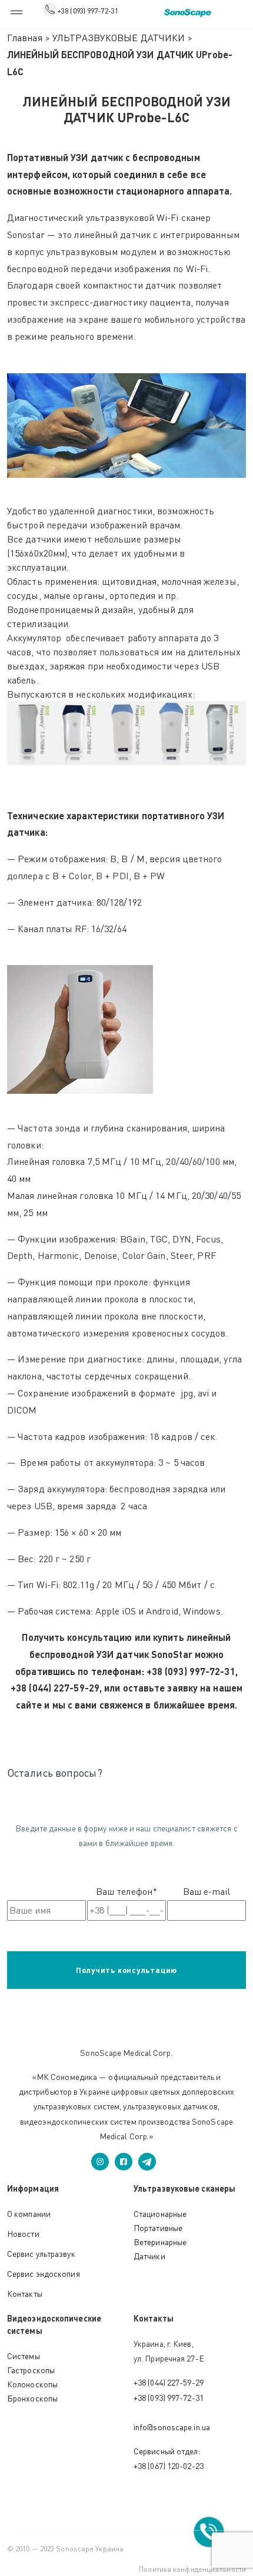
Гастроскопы (31, 2370)
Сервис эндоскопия (44, 2274)
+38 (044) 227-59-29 (169, 2382)
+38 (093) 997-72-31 (88, 11)
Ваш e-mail (207, 1891)
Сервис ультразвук (41, 2254)
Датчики (149, 2256)
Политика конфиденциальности (192, 2569)
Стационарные (160, 2214)
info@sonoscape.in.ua (172, 2427)
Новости (23, 2234)
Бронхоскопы (32, 2398)
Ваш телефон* (126, 1891)
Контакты (25, 2294)
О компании (29, 2214)
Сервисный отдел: (167, 2451)
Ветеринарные (160, 2242)
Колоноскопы (32, 2384)
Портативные (158, 2228)
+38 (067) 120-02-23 (169, 2466)
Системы (24, 2356)
